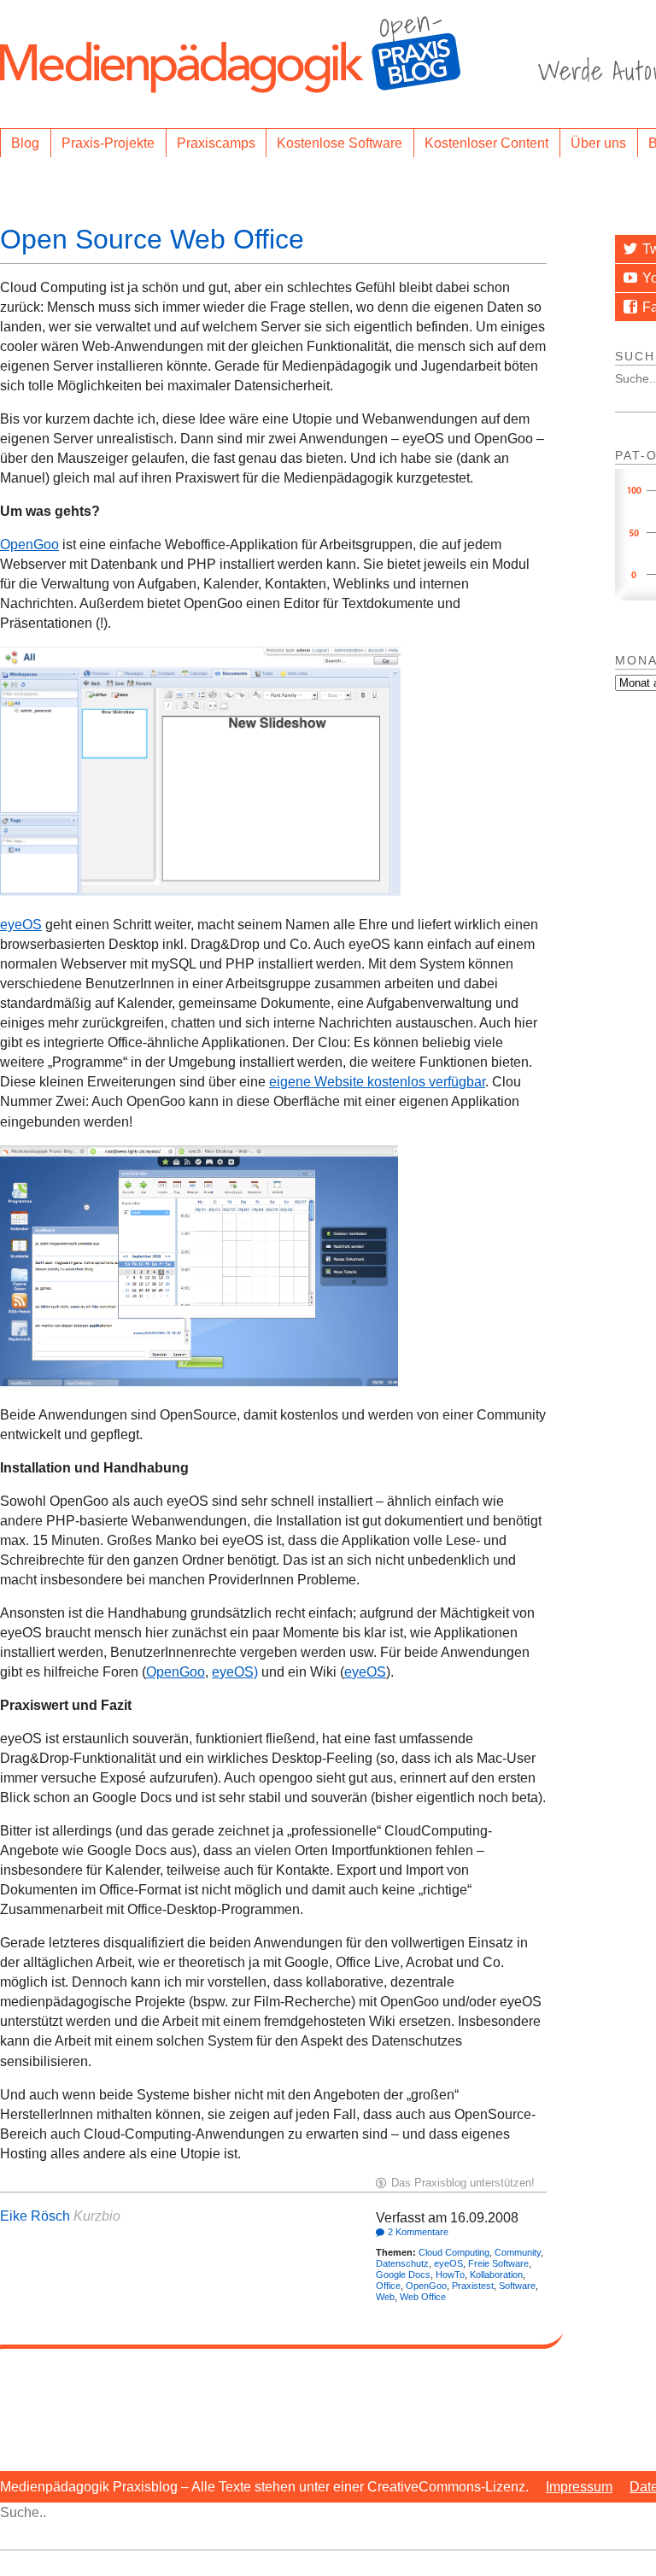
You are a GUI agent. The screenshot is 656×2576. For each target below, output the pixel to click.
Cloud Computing (454, 2252)
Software (517, 2286)
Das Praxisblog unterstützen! (463, 2183)
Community (518, 2252)
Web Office (423, 2297)
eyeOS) (235, 1672)
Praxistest (473, 2286)
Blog (25, 143)
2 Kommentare (418, 2232)
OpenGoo (29, 544)
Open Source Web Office (152, 239)
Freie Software (498, 2263)
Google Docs (403, 2274)
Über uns (598, 143)
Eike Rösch (35, 2216)
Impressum (579, 2487)
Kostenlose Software (340, 143)
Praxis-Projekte (108, 143)
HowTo (450, 2274)
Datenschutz (402, 2263)
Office (388, 2286)
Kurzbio (97, 2216)
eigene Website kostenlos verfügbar (377, 1082)
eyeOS (21, 925)
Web (385, 2297)
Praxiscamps (216, 143)
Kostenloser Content (486, 143)
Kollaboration (496, 2274)
